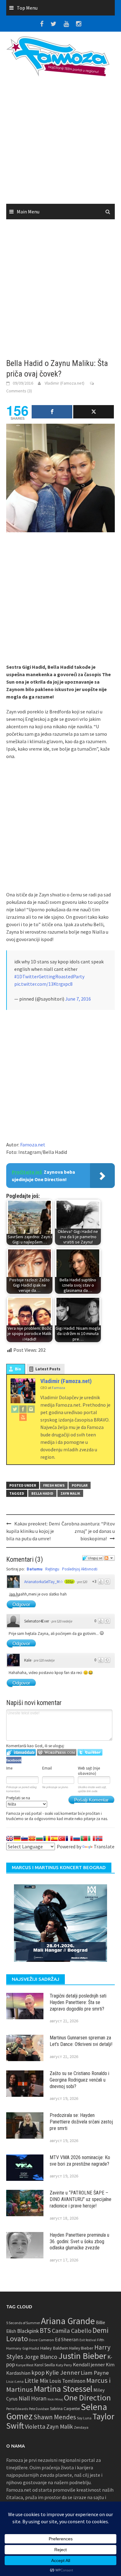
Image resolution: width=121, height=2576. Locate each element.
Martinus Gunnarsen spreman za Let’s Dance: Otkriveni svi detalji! (81, 2041)
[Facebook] (23, 1409)
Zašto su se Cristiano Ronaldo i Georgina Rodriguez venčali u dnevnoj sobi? (79, 2080)
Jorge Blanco (41, 2357)
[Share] (52, 412)
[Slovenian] (25, 1838)
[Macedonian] (32, 1838)
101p (69, 1582)
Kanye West (25, 2365)
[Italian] (92, 1838)
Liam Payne (95, 2373)
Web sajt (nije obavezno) (89, 1771)
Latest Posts (48, 1369)
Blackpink (28, 2331)
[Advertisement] (60, 142)
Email (47, 1768)
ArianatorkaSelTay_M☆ (44, 1582)
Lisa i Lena (15, 2381)
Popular (80, 1485)
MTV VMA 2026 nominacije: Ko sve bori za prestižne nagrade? (80, 2161)
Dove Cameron (41, 2340)
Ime (9, 1768)
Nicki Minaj (55, 2399)
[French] (69, 1838)
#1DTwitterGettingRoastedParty (49, 976)
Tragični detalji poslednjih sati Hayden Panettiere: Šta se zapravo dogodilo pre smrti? (78, 2002)
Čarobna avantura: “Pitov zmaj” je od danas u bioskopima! (88, 1531)
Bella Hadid (42, 1493)
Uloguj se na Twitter (90, 1752)
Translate (104, 1846)
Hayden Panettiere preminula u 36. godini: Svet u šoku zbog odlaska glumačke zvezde (79, 2241)
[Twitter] (15, 1409)
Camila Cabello (72, 2330)
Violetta (35, 2426)
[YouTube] (23, 1417)
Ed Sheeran (67, 2339)
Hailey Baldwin (54, 2348)
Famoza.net (33, 1145)
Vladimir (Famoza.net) (65, 383)
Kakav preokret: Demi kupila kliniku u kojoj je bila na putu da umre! (33, 1531)
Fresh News (54, 1485)
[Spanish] (54, 1838)
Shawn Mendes (55, 2417)
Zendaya (81, 2427)
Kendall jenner (89, 2365)
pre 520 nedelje (62, 1621)
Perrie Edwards (17, 2409)
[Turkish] (62, 1838)
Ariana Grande (68, 2321)
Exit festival (88, 2340)
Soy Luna (84, 2418)
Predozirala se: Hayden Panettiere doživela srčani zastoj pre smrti (81, 2122)
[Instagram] (31, 1409)
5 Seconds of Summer (23, 2323)
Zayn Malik (70, 1493)
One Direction (87, 2397)
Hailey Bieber (81, 2348)
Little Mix (36, 2381)
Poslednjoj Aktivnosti (80, 1569)
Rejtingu (52, 1569)
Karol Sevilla (45, 2365)
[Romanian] (47, 1838)
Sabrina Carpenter (65, 2409)
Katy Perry (64, 2365)
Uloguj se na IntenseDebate (21, 1752)
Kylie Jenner (63, 2373)
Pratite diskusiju (109, 1558)
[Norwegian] (99, 1838)
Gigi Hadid (31, 2348)
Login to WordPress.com (57, 1752)
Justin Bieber (82, 2356)
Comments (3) (19, 391)
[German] (17, 1838)
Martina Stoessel (63, 2389)
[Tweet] (94, 412)
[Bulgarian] (39, 1838)
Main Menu (28, 212)
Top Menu (27, 8)
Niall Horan (33, 2398)
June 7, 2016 (78, 999)
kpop (38, 2373)
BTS (45, 2330)
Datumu (35, 1569)
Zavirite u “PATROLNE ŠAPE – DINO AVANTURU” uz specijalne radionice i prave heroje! (81, 2199)
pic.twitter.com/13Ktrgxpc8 (43, 984)
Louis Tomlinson (67, 2381)
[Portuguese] (84, 1838)
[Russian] (77, 1838)
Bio (18, 1369)
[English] (10, 1838)
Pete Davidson (39, 2409)
